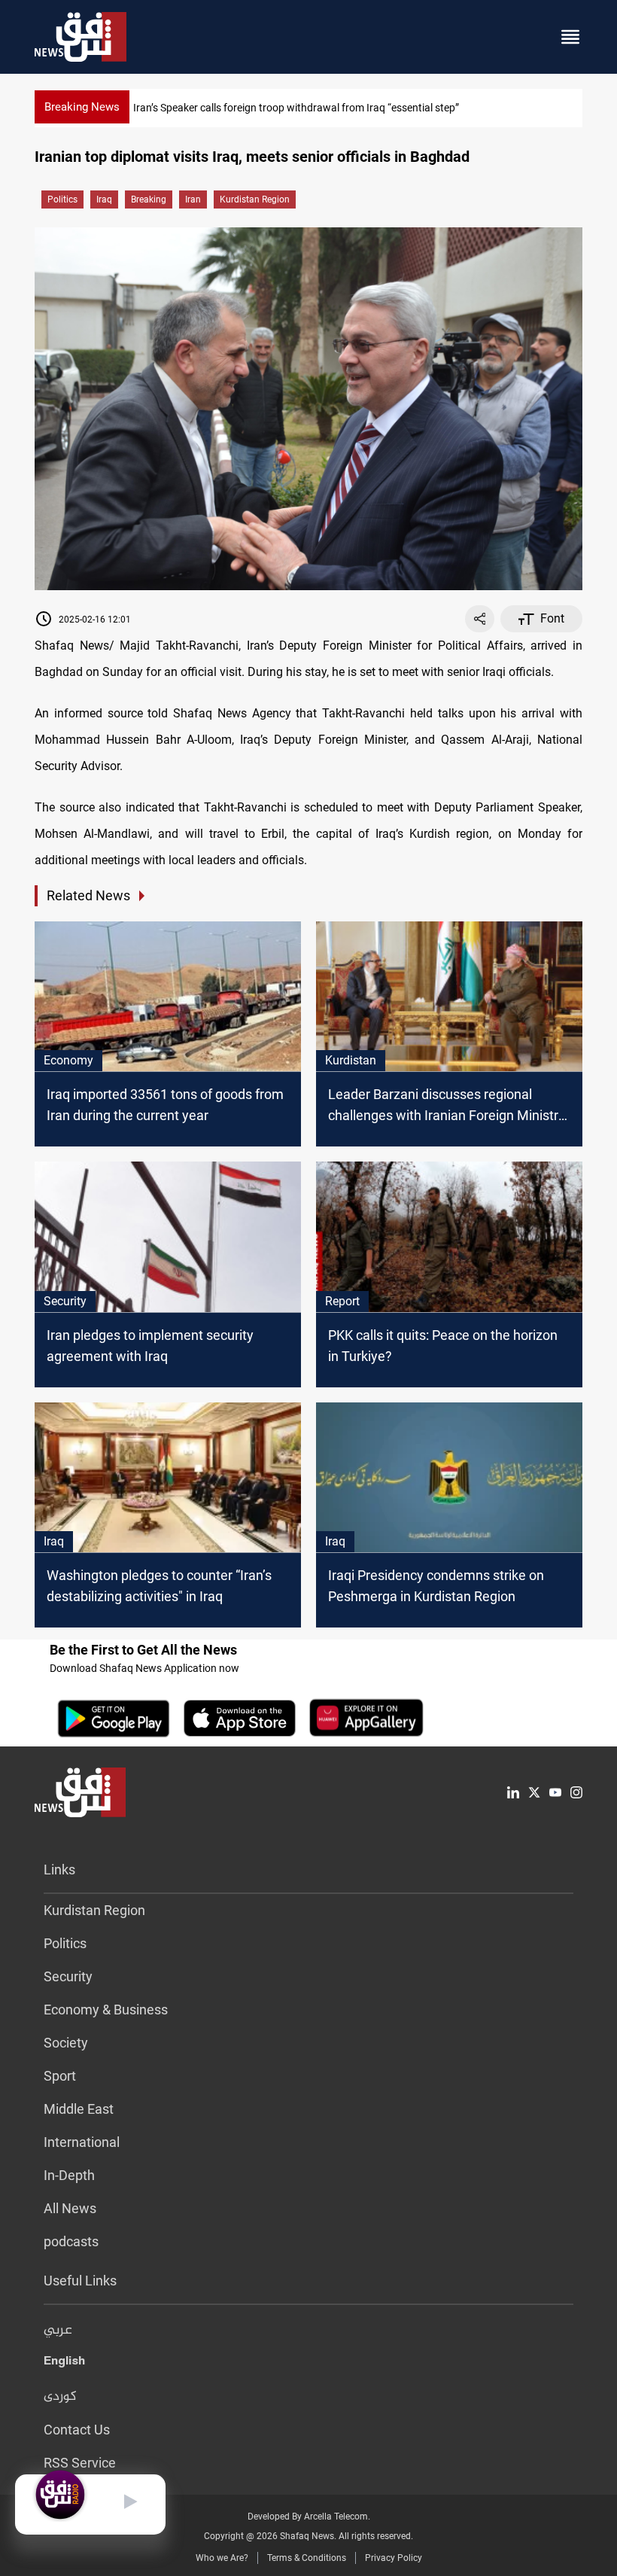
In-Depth (69, 2175)
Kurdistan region (255, 199)
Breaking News (82, 107)
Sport (60, 2076)
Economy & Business (106, 2010)
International (82, 2142)
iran (193, 199)
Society (66, 2043)
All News (70, 2208)
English (64, 2364)
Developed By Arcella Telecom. (309, 2517)
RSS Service (80, 2463)
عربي (58, 2331)
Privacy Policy (394, 2558)
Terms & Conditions (307, 2558)
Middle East (79, 2109)
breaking (149, 199)
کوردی (60, 2397)
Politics (62, 199)
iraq (104, 199)
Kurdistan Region (94, 1910)
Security (68, 1976)
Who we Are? (222, 2558)
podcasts (71, 2241)
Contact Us (77, 2430)
